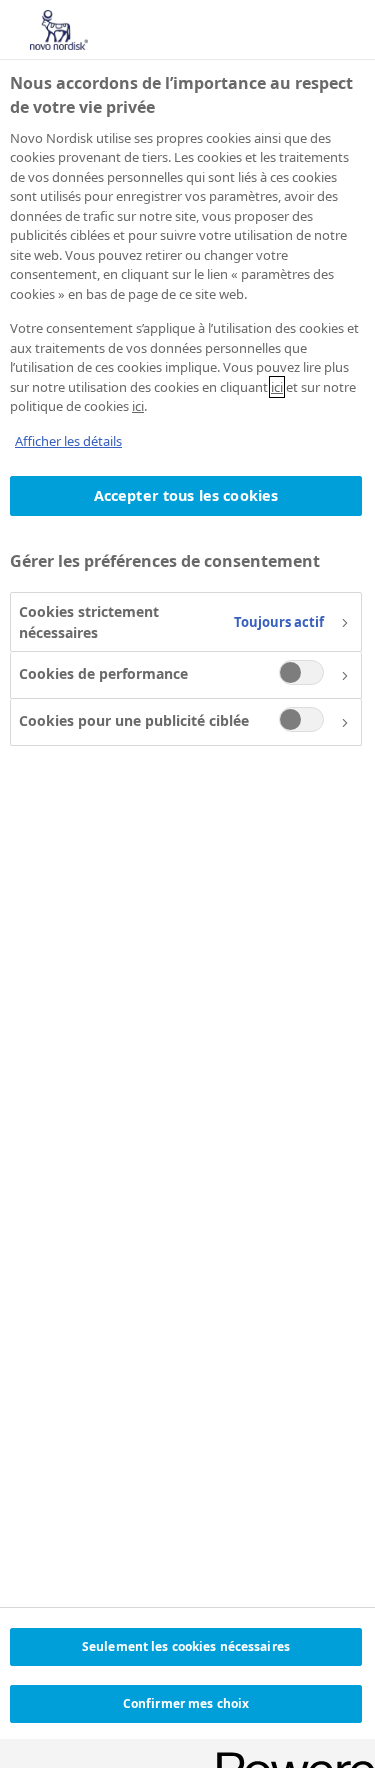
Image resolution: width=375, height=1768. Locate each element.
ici (277, 387)
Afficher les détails (68, 441)
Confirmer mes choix (186, 1703)
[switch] (301, 672)
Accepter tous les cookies (186, 495)
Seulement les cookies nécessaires (186, 1646)
